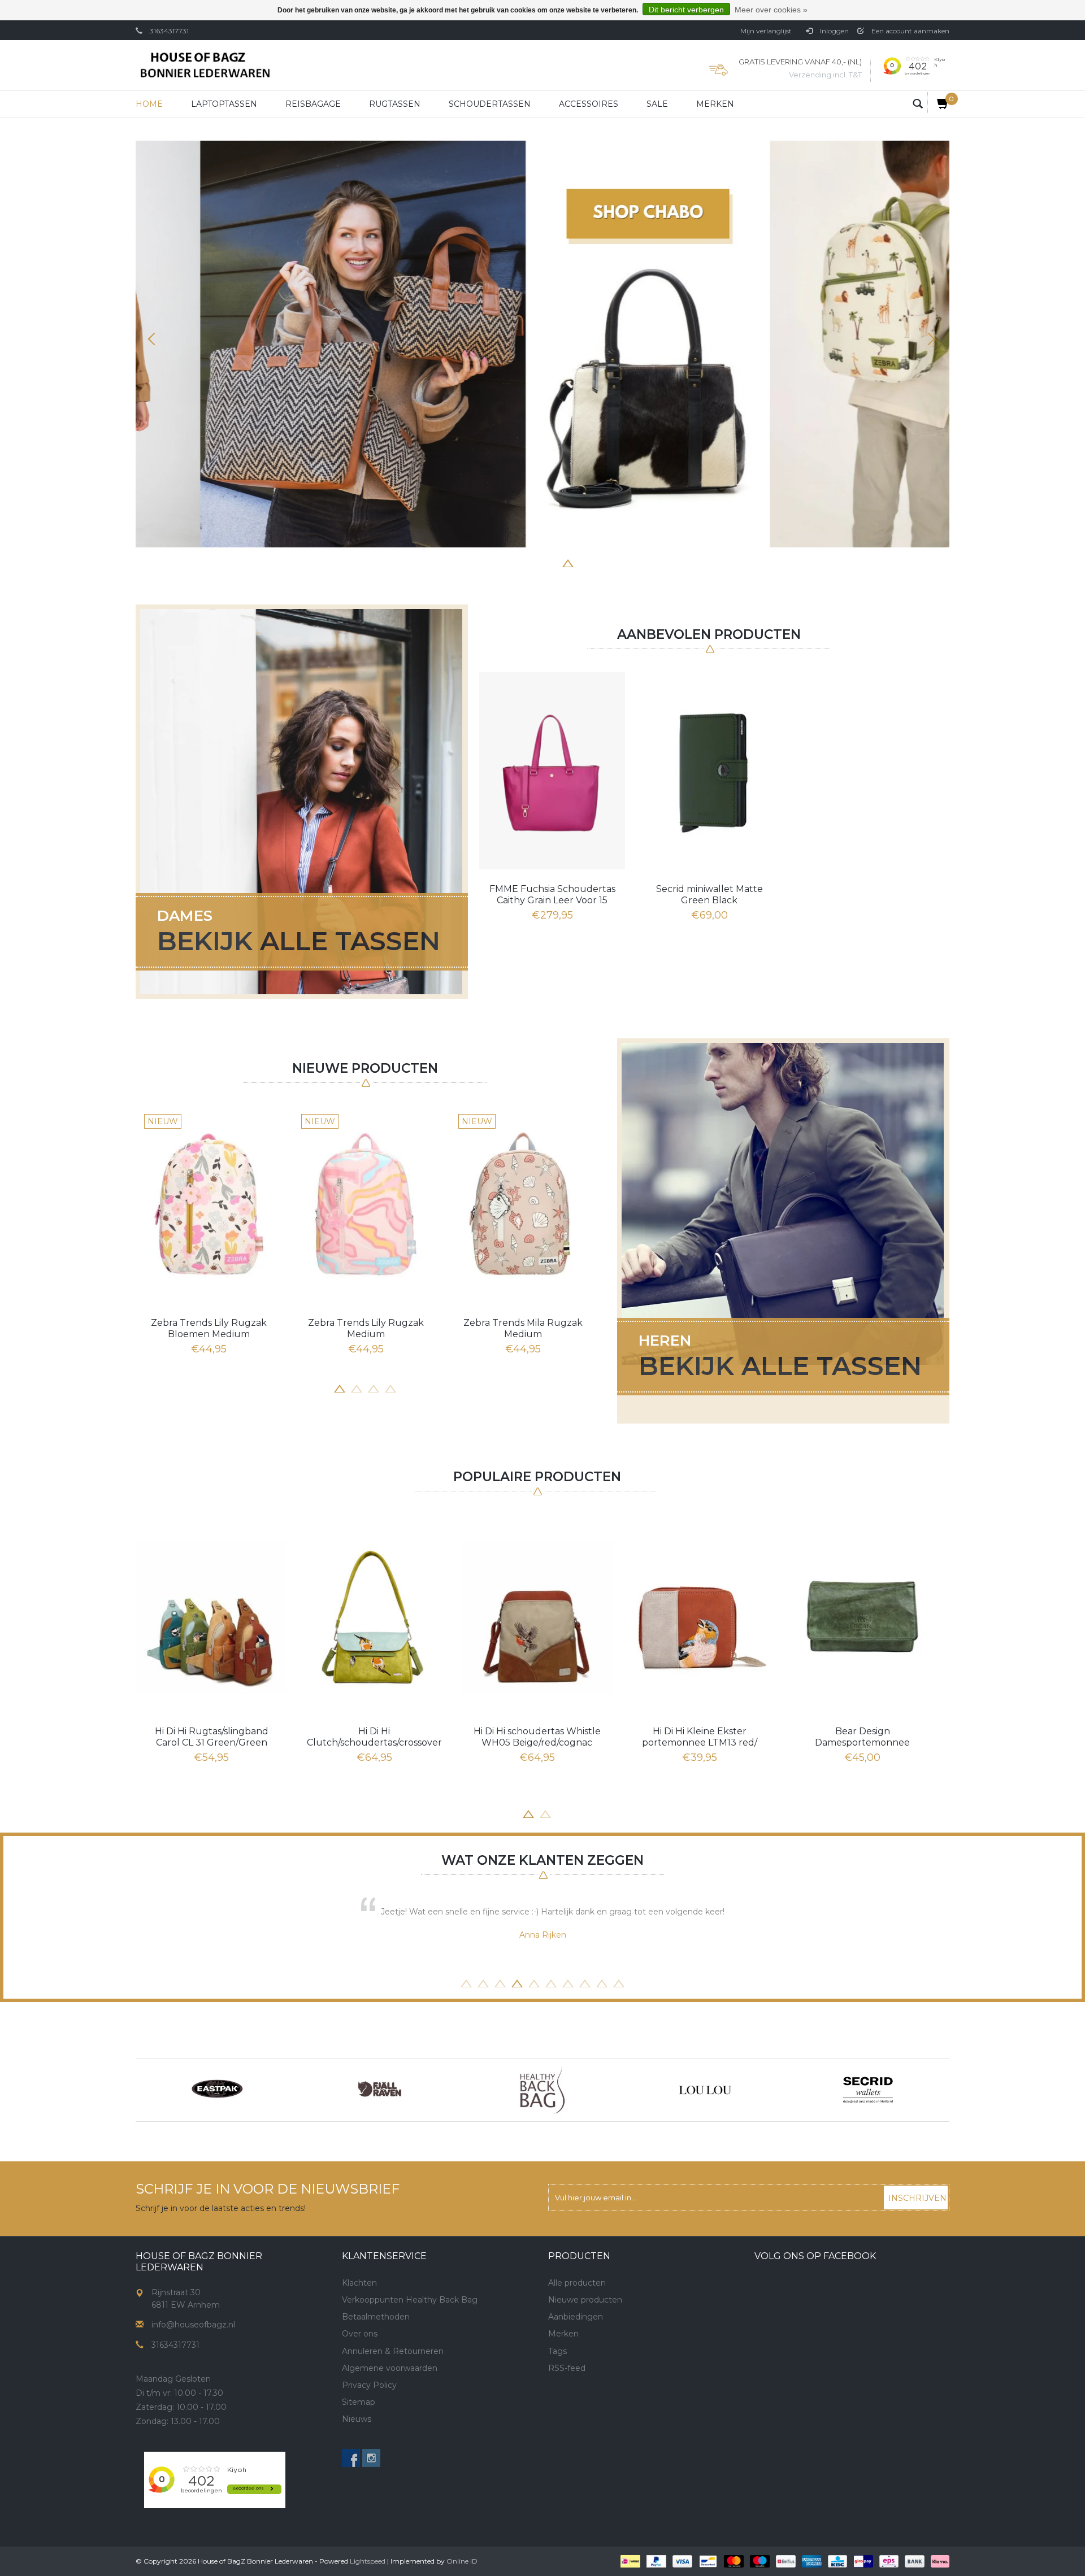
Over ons (360, 2334)
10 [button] (619, 1982)
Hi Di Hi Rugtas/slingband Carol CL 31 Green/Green (212, 1737)
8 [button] (602, 562)
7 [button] (585, 562)
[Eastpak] (217, 2090)
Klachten (359, 2283)
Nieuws (357, 2419)
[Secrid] (868, 2090)
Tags (557, 2351)
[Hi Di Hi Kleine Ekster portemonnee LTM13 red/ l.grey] (700, 1617)
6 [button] (568, 562)
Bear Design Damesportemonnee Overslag (862, 1737)
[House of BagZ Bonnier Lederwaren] (205, 65)
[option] (542, 344)
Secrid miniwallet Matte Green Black (709, 895)
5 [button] (551, 562)
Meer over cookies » (771, 10)
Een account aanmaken (910, 31)
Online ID (462, 2561)
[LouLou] (705, 2090)
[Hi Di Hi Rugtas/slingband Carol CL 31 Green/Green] (211, 1617)
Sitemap (359, 2402)
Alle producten (577, 2283)
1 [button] (483, 562)
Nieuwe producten (585, 2300)
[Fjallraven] (380, 2090)
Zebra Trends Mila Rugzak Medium (523, 1328)
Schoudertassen (490, 104)
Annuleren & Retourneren (393, 2351)
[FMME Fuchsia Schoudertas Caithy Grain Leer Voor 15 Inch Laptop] (552, 771)
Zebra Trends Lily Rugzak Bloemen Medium (209, 1328)
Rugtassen (395, 104)
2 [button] (500, 562)
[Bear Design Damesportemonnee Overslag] (862, 1617)
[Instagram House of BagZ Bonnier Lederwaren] (371, 2458)
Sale (657, 104)
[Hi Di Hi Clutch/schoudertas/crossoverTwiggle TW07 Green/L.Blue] (374, 1617)
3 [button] (517, 562)
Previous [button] (155, 339)
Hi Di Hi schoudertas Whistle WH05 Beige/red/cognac (537, 1737)
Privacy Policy (369, 2385)
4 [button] (534, 562)
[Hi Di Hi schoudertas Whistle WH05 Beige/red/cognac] (537, 1617)
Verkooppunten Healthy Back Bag (410, 2300)
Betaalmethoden (376, 2317)
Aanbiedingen (576, 2317)
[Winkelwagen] (938, 103)
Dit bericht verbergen (686, 10)
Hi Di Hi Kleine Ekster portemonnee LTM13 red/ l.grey (700, 1737)
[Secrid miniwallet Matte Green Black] (709, 771)
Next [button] (930, 339)
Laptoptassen (224, 104)
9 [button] (602, 1982)
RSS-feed (567, 2368)
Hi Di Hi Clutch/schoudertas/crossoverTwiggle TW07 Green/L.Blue (374, 1737)
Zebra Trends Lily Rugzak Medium (366, 1328)
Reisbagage (313, 104)
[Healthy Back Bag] (542, 2090)
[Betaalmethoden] (629, 2561)
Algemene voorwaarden (390, 2368)
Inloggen (834, 31)
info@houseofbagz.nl (193, 2325)
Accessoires (589, 104)
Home (149, 104)
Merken (715, 104)
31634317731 (169, 31)
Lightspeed (368, 2561)
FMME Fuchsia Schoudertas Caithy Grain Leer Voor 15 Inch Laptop (552, 895)
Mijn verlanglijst (766, 31)
